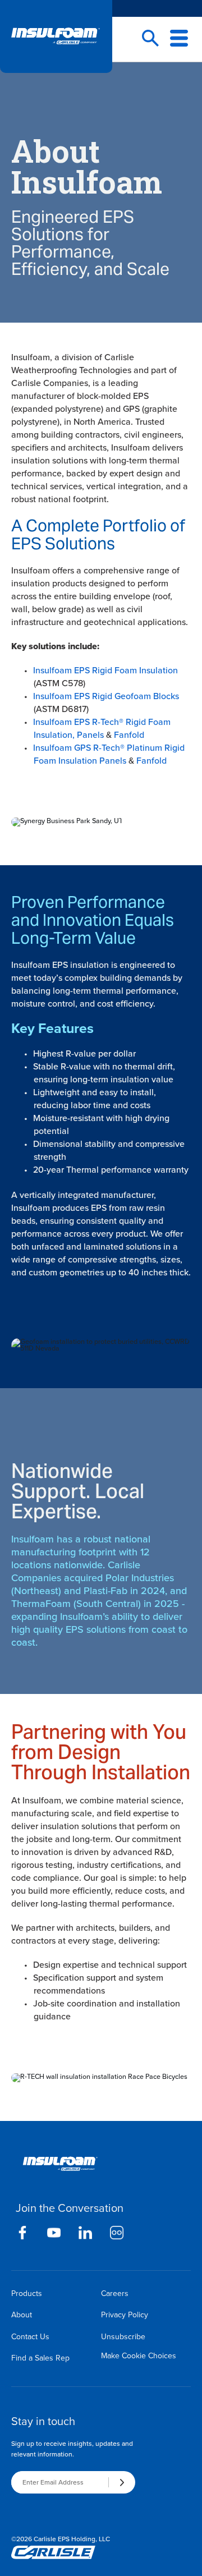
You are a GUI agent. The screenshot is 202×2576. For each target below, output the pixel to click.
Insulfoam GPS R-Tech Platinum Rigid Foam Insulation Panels (109, 754)
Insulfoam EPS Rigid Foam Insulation (105, 670)
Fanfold (129, 735)
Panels (90, 735)
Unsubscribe (123, 2337)
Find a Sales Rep (40, 2358)
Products (27, 2293)
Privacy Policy (125, 2315)
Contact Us (30, 2337)
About (22, 2315)
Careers (115, 2293)
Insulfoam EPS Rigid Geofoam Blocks (106, 696)
